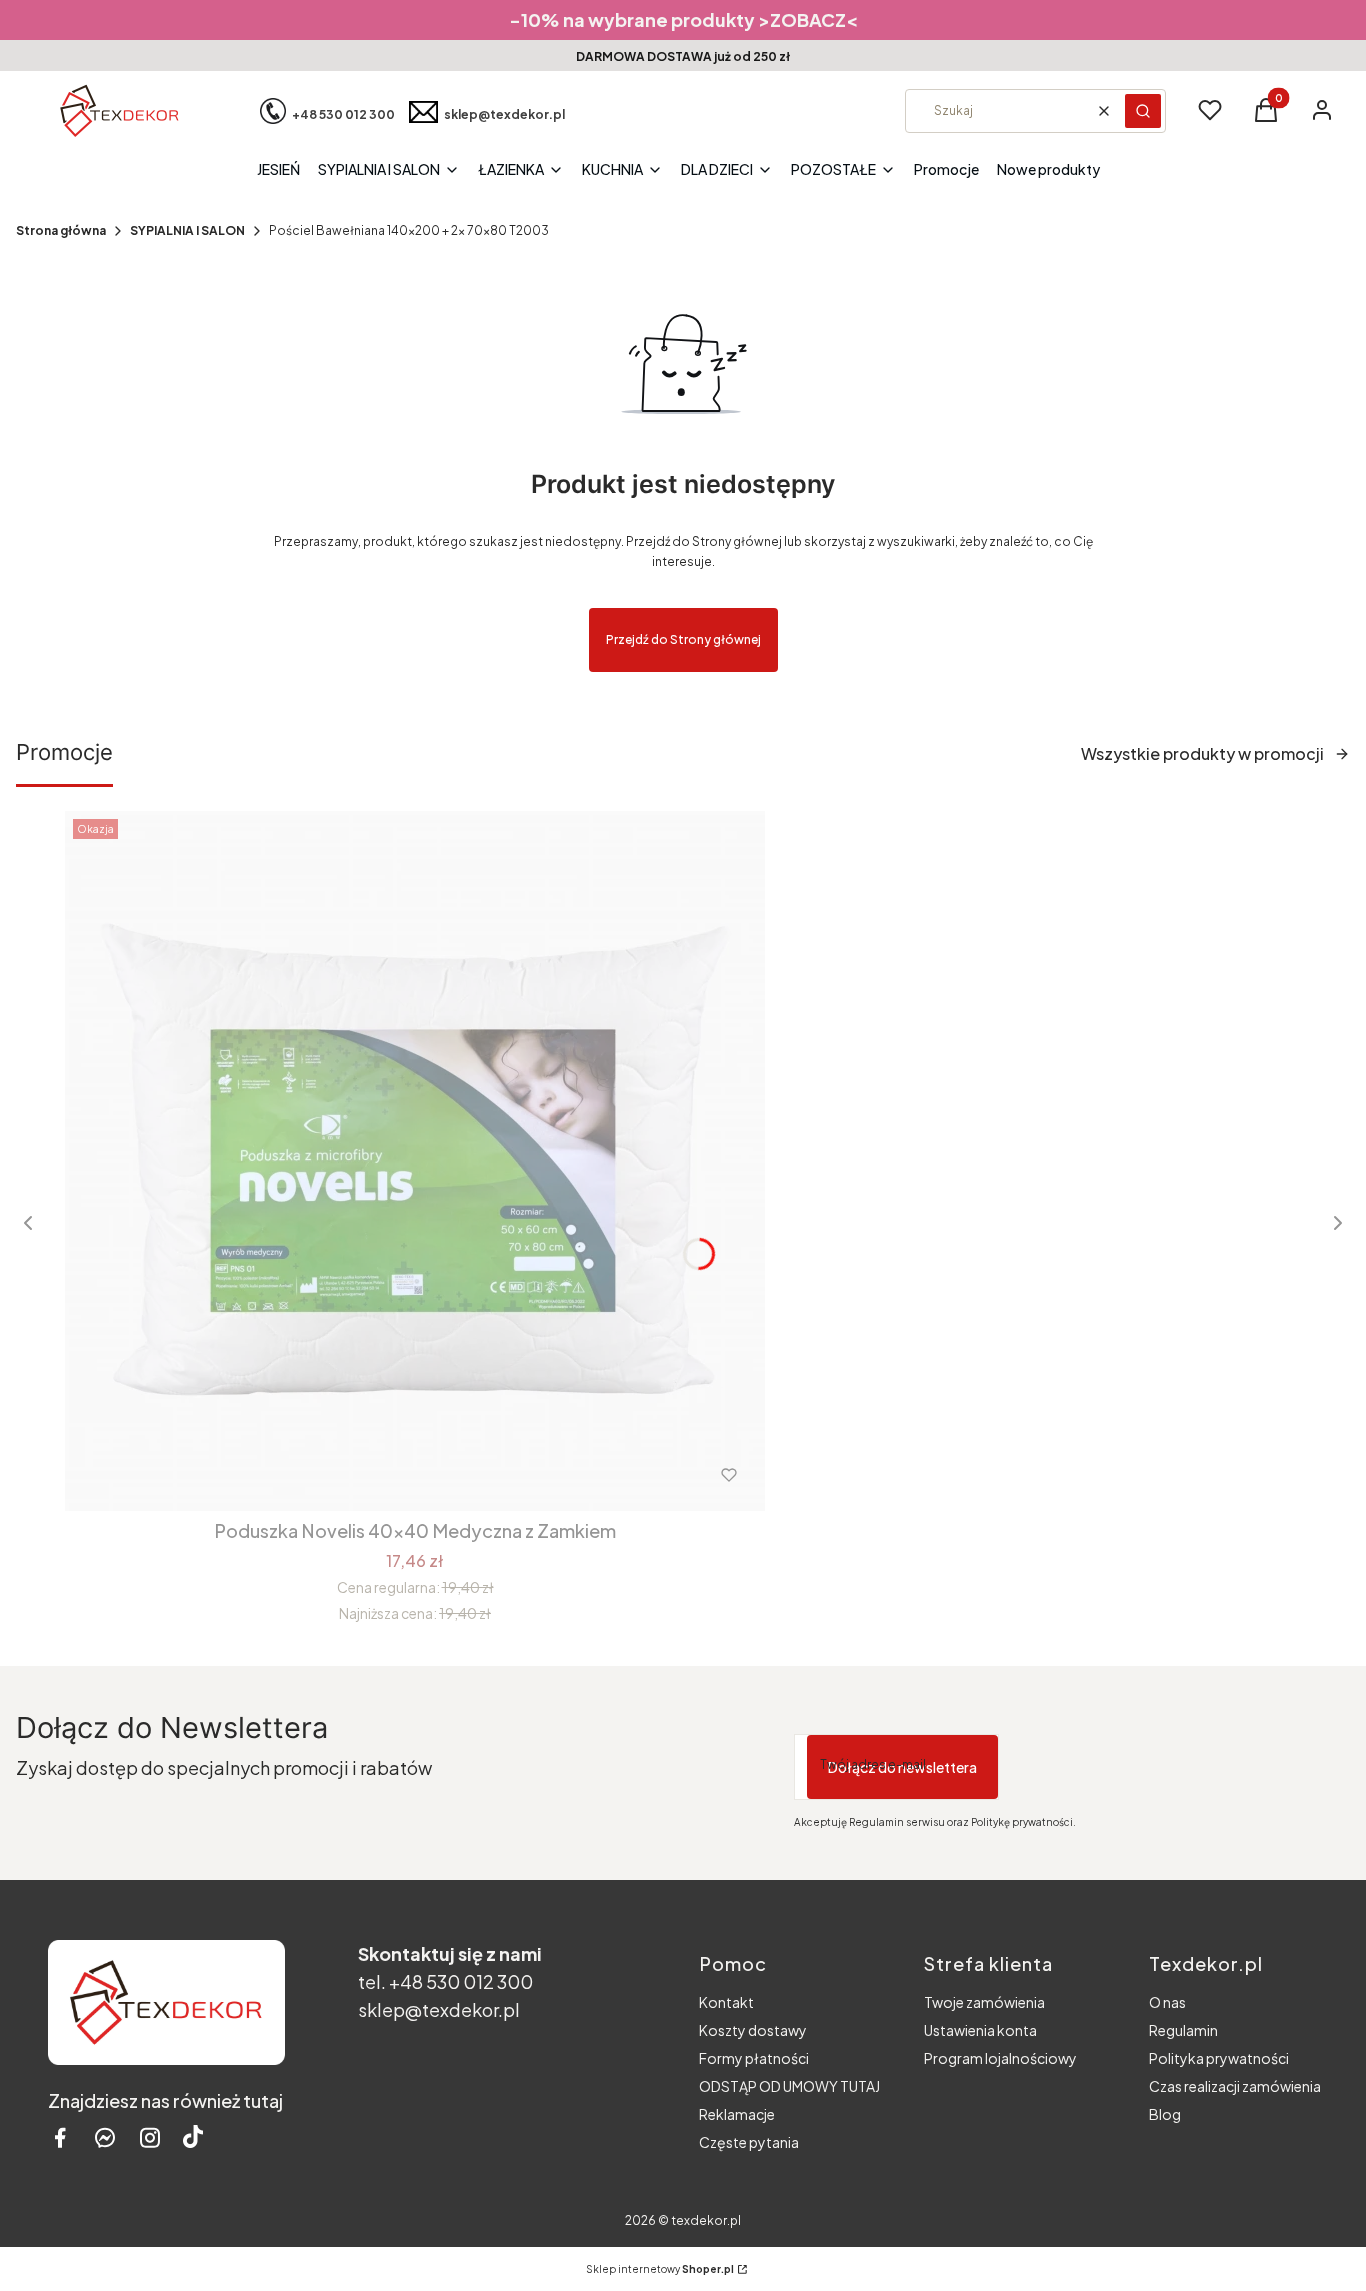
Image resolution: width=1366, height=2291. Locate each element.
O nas (1167, 2002)
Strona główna (61, 230)
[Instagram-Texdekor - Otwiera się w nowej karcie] (150, 2137)
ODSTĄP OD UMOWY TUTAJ (789, 2086)
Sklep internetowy (660, 2269)
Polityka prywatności (1219, 2058)
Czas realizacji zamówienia (1235, 2086)
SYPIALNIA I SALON (187, 230)
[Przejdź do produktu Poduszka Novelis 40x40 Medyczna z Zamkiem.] (415, 1161)
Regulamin (1183, 2030)
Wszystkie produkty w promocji (1202, 753)
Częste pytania (749, 2142)
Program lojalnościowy (1000, 2058)
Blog (1165, 2114)
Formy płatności (754, 2058)
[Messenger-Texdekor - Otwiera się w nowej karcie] (105, 2137)
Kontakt (726, 2002)
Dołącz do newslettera (902, 1767)
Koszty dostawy (753, 2030)
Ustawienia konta (980, 2030)
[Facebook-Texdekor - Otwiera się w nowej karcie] (60, 2137)
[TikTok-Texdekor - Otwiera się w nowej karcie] (193, 2137)
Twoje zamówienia (984, 2002)
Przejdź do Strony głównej (683, 639)
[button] (1143, 111)
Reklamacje (737, 2114)
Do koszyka (373, 1474)
